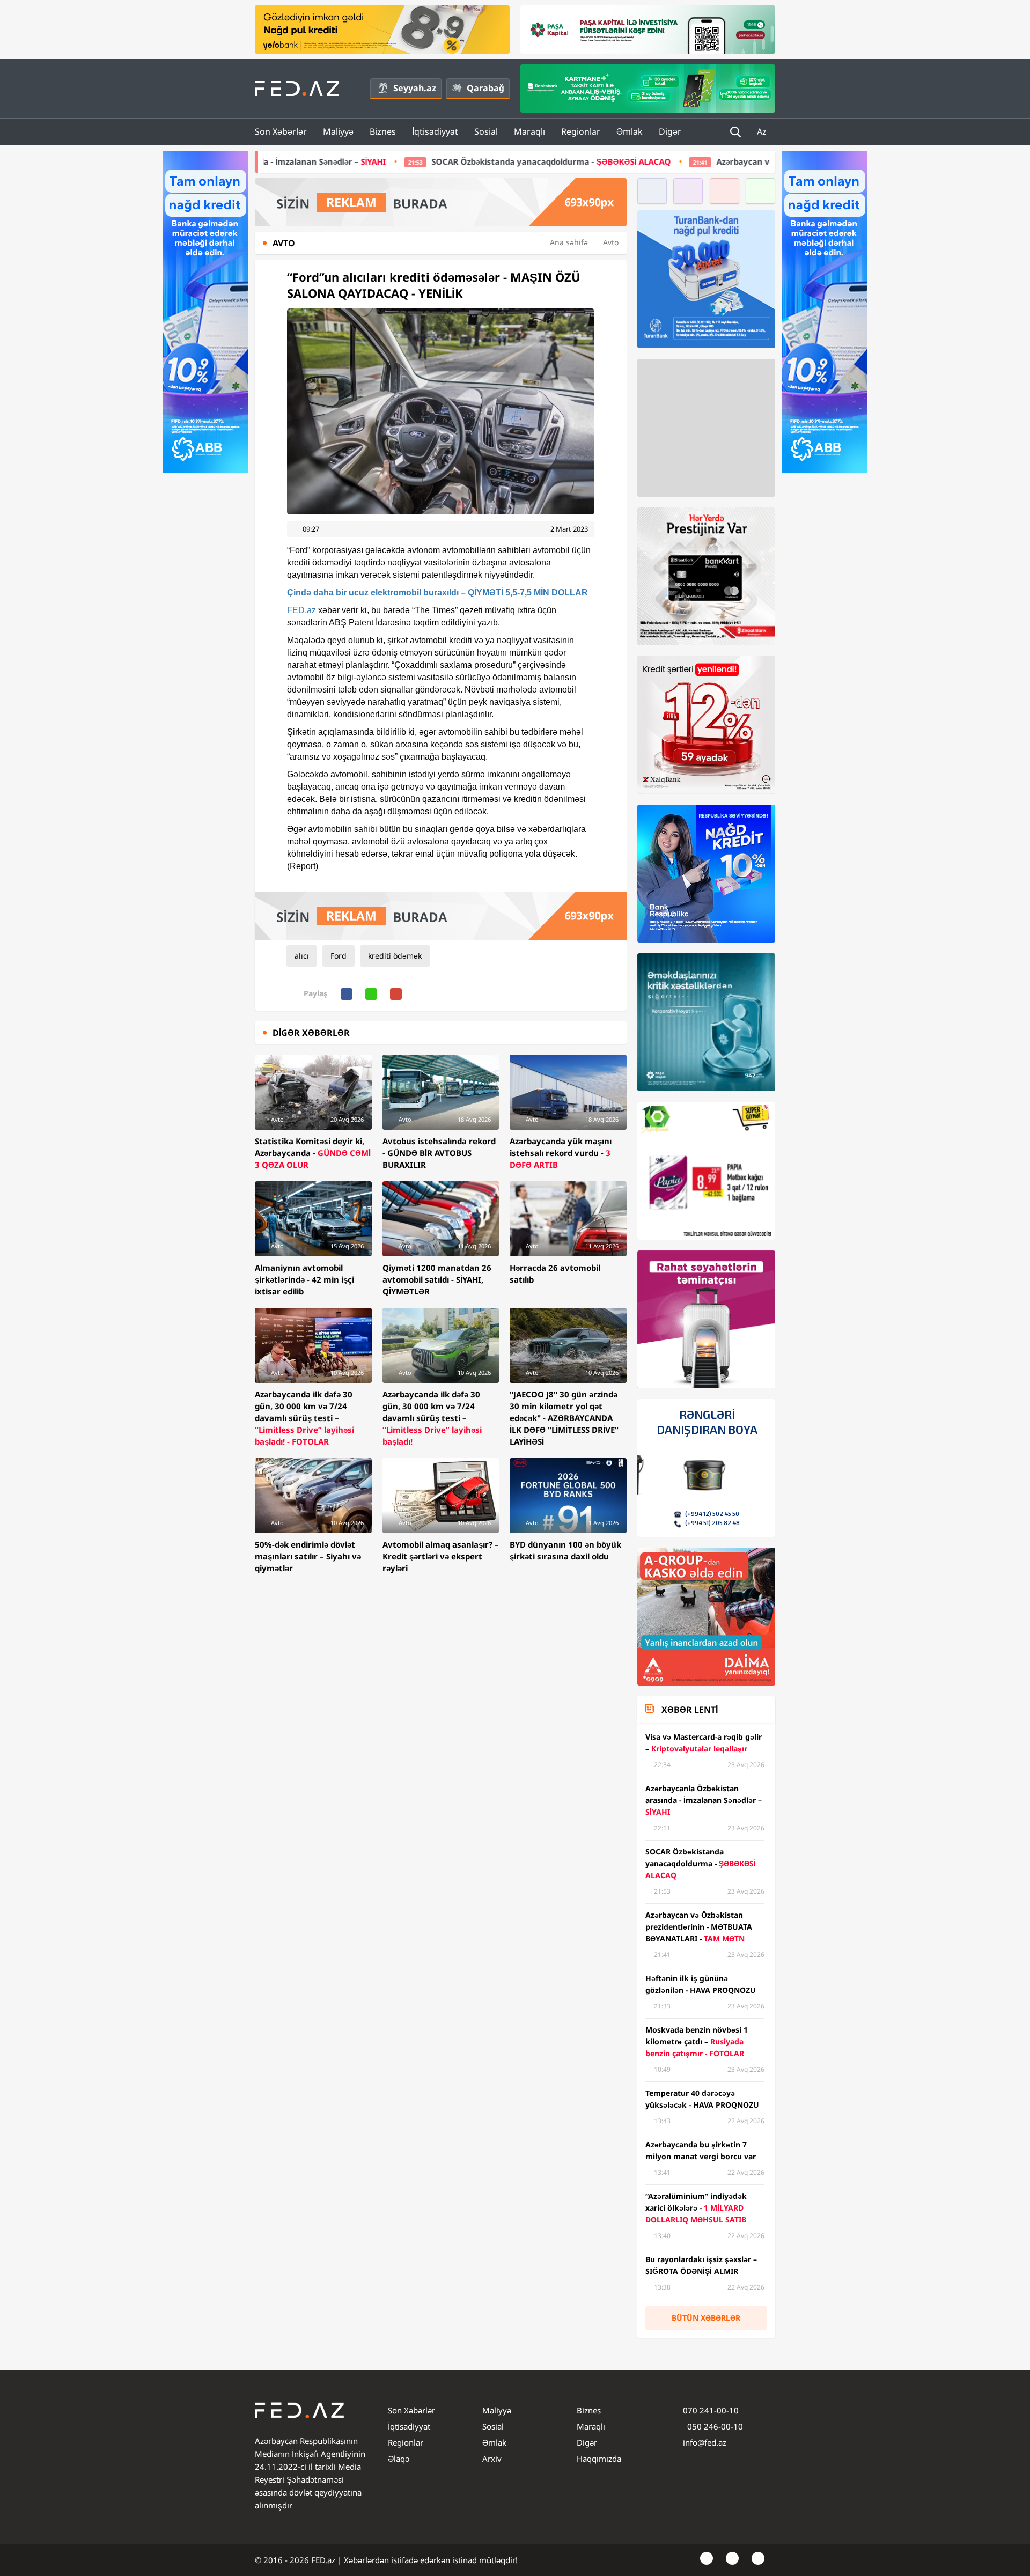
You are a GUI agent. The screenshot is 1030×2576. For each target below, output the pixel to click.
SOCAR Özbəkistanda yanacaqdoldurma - (381, 161)
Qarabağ (485, 88)
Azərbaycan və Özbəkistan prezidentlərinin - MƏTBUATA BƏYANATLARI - (711, 161)
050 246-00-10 (714, 2426)
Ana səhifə (569, 242)
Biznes (383, 131)
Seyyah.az (415, 88)
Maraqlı (529, 131)
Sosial (486, 131)
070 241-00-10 (711, 2410)
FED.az (301, 610)
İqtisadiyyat (435, 131)
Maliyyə (338, 131)
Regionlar (581, 131)
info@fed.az (705, 2442)
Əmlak (630, 131)
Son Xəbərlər (281, 131)
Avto (611, 242)
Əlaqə (399, 2459)
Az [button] (763, 131)
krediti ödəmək (395, 956)
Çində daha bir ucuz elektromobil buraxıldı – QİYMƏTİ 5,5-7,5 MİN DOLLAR (437, 593)
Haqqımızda (599, 2459)
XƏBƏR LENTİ (690, 1710)
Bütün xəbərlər (706, 2318)
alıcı (302, 956)
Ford (339, 956)
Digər (670, 131)
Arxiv (492, 2459)
